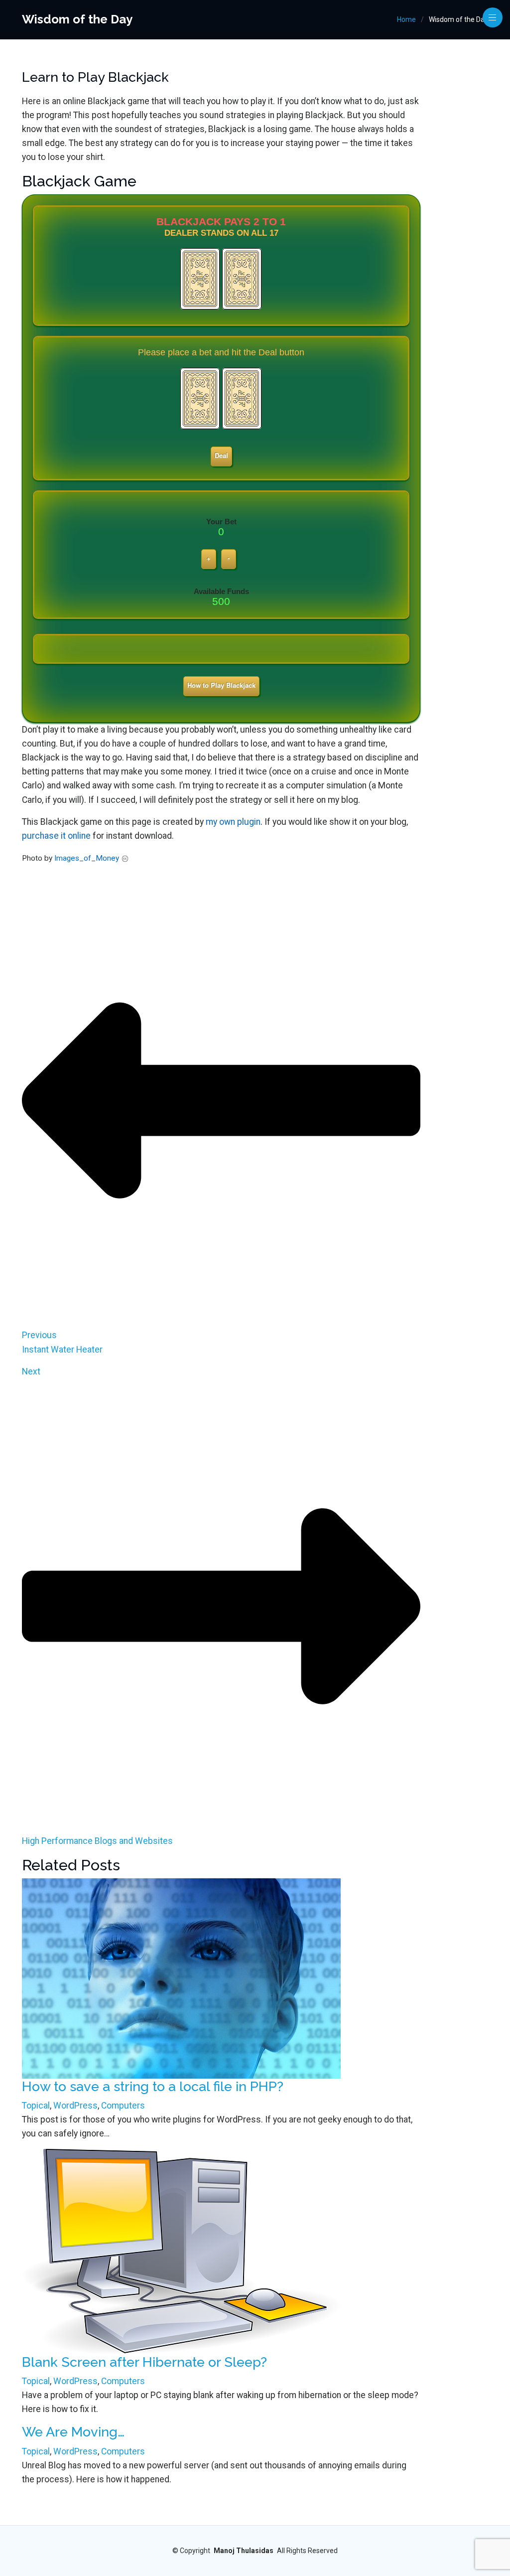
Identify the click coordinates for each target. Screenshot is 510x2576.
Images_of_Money (87, 858)
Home (406, 19)
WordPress (75, 2106)
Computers (123, 2106)
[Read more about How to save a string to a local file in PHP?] (181, 1977)
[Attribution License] (125, 858)
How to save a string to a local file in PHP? (153, 2086)
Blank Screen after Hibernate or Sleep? (144, 2362)
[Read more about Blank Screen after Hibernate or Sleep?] (181, 2251)
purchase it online (56, 836)
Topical (36, 2106)
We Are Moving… (73, 2432)
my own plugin (233, 822)
